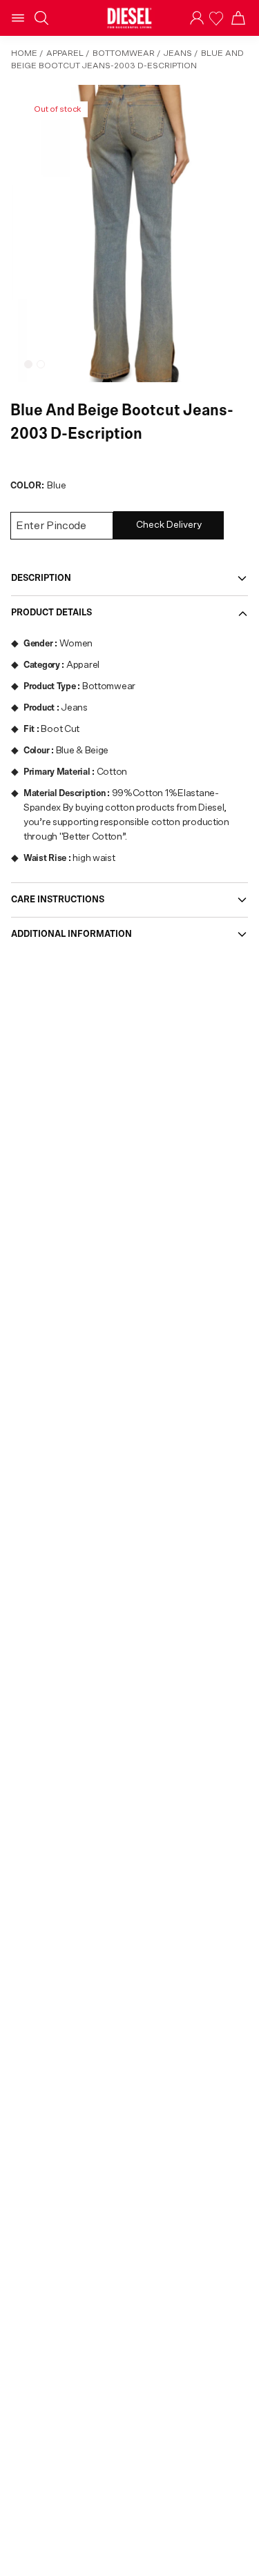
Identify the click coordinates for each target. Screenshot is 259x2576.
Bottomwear (124, 53)
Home (24, 53)
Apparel (65, 53)
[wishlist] (218, 18)
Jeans (178, 53)
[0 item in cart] (238, 18)
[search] (41, 18)
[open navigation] (18, 18)
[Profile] (197, 18)
